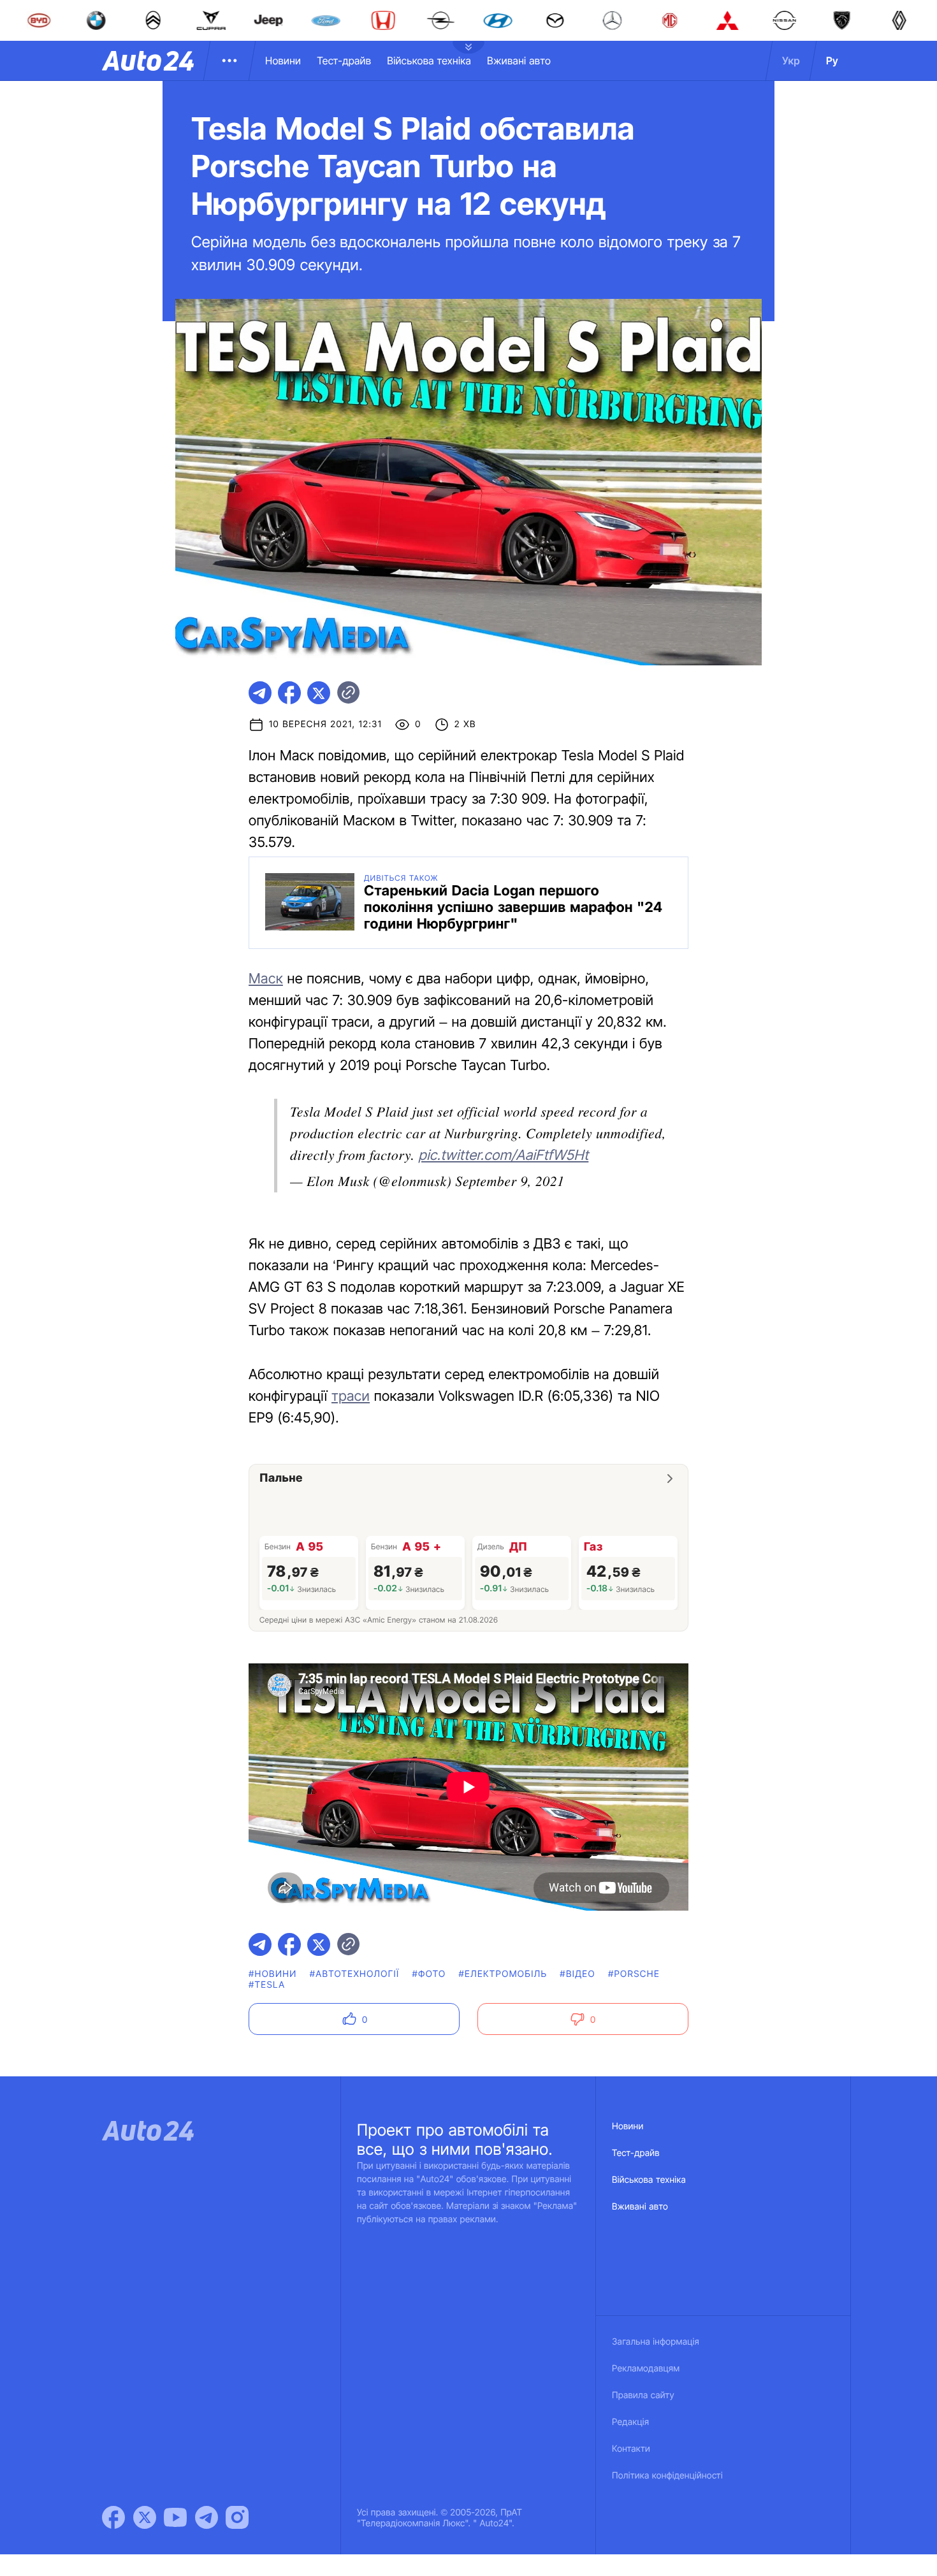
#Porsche (634, 1974)
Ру (832, 61)
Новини (283, 61)
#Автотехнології (355, 1974)
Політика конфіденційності (667, 2476)
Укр (791, 61)
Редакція (630, 2422)
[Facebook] (113, 2517)
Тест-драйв (344, 61)
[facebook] (289, 693)
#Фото (429, 1974)
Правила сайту (643, 2395)
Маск (266, 979)
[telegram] (260, 693)
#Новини (273, 1974)
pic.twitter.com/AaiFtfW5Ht (503, 1155)
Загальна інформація (656, 2342)
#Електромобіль (503, 1974)
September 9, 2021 (510, 1180)
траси (351, 1396)
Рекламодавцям (646, 2369)
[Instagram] (237, 2517)
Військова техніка (429, 61)
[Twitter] (145, 2517)
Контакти (631, 2449)
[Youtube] (175, 2517)
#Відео (577, 1974)
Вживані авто (519, 61)
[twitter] (319, 693)
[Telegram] (207, 2517)
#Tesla (267, 1985)
